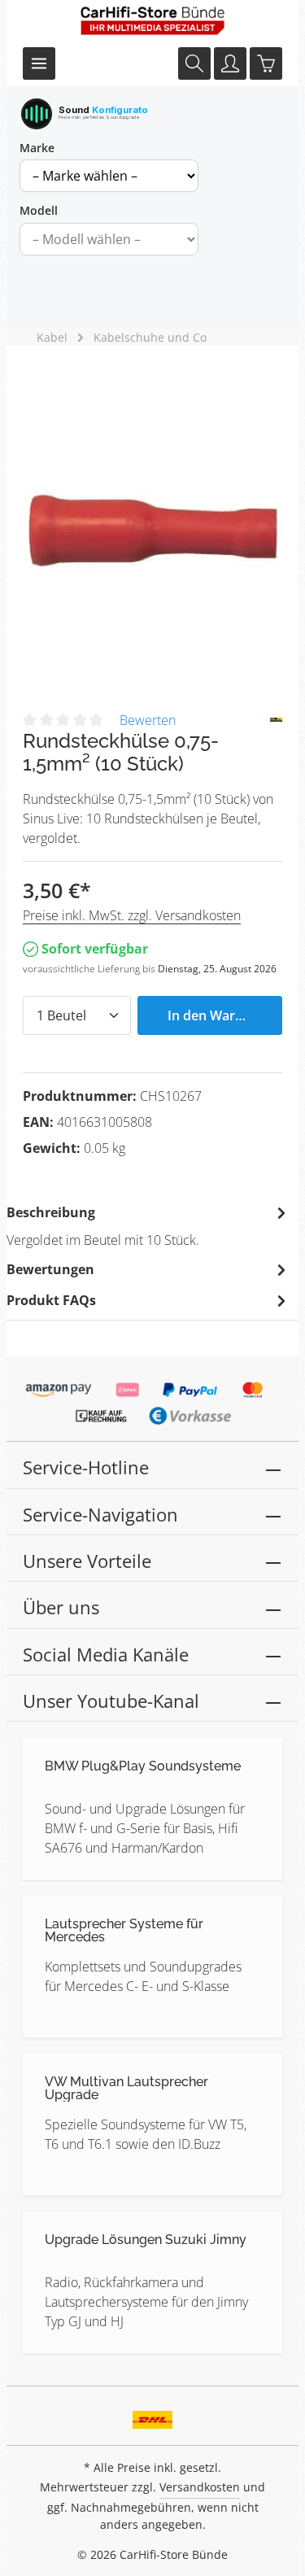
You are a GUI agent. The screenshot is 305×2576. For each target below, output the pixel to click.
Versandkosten (200, 2487)
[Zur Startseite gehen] (153, 20)
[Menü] (39, 63)
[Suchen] (194, 63)
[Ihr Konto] (230, 63)
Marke (37, 148)
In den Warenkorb (224, 1015)
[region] (152, 531)
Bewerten (148, 720)
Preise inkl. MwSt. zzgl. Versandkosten (132, 915)
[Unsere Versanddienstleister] (152, 2414)
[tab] (148, 1225)
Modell (39, 210)
